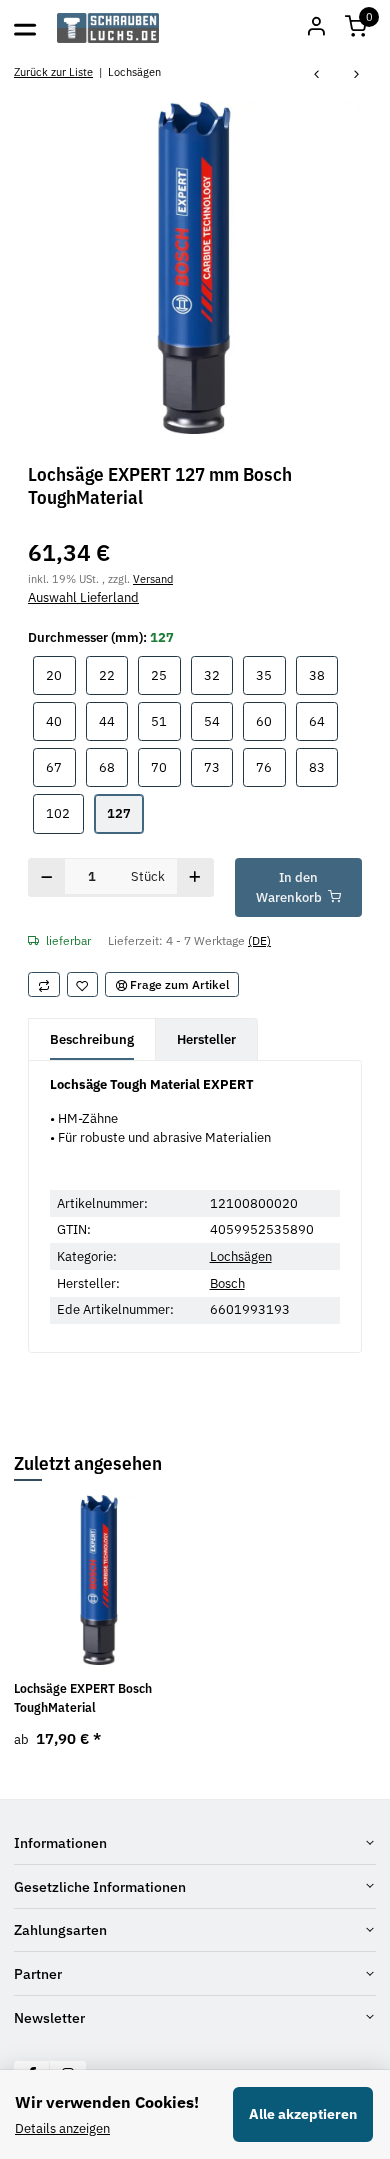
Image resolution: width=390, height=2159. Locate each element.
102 (64, 813)
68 (113, 767)
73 (218, 767)
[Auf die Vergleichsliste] (44, 985)
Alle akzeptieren (303, 2114)
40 (60, 721)
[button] (356, 28)
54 (218, 721)
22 (113, 675)
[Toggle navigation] (25, 28)
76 (270, 767)
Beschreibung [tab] (92, 1039)
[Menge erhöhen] (195, 877)
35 (270, 675)
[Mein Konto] (316, 28)
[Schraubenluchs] (108, 28)
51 (165, 721)
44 (113, 721)
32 (218, 675)
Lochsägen (241, 1256)
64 (323, 721)
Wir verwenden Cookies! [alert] (107, 2102)
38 (323, 675)
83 (323, 767)
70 (165, 767)
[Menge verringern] (47, 877)
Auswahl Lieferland (83, 597)
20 (60, 675)
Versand (153, 578)
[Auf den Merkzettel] (83, 985)
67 (60, 767)
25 (165, 675)
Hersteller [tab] (206, 1039)
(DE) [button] (259, 940)
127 (125, 813)
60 (270, 721)
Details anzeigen (62, 2128)
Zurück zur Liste (53, 71)
